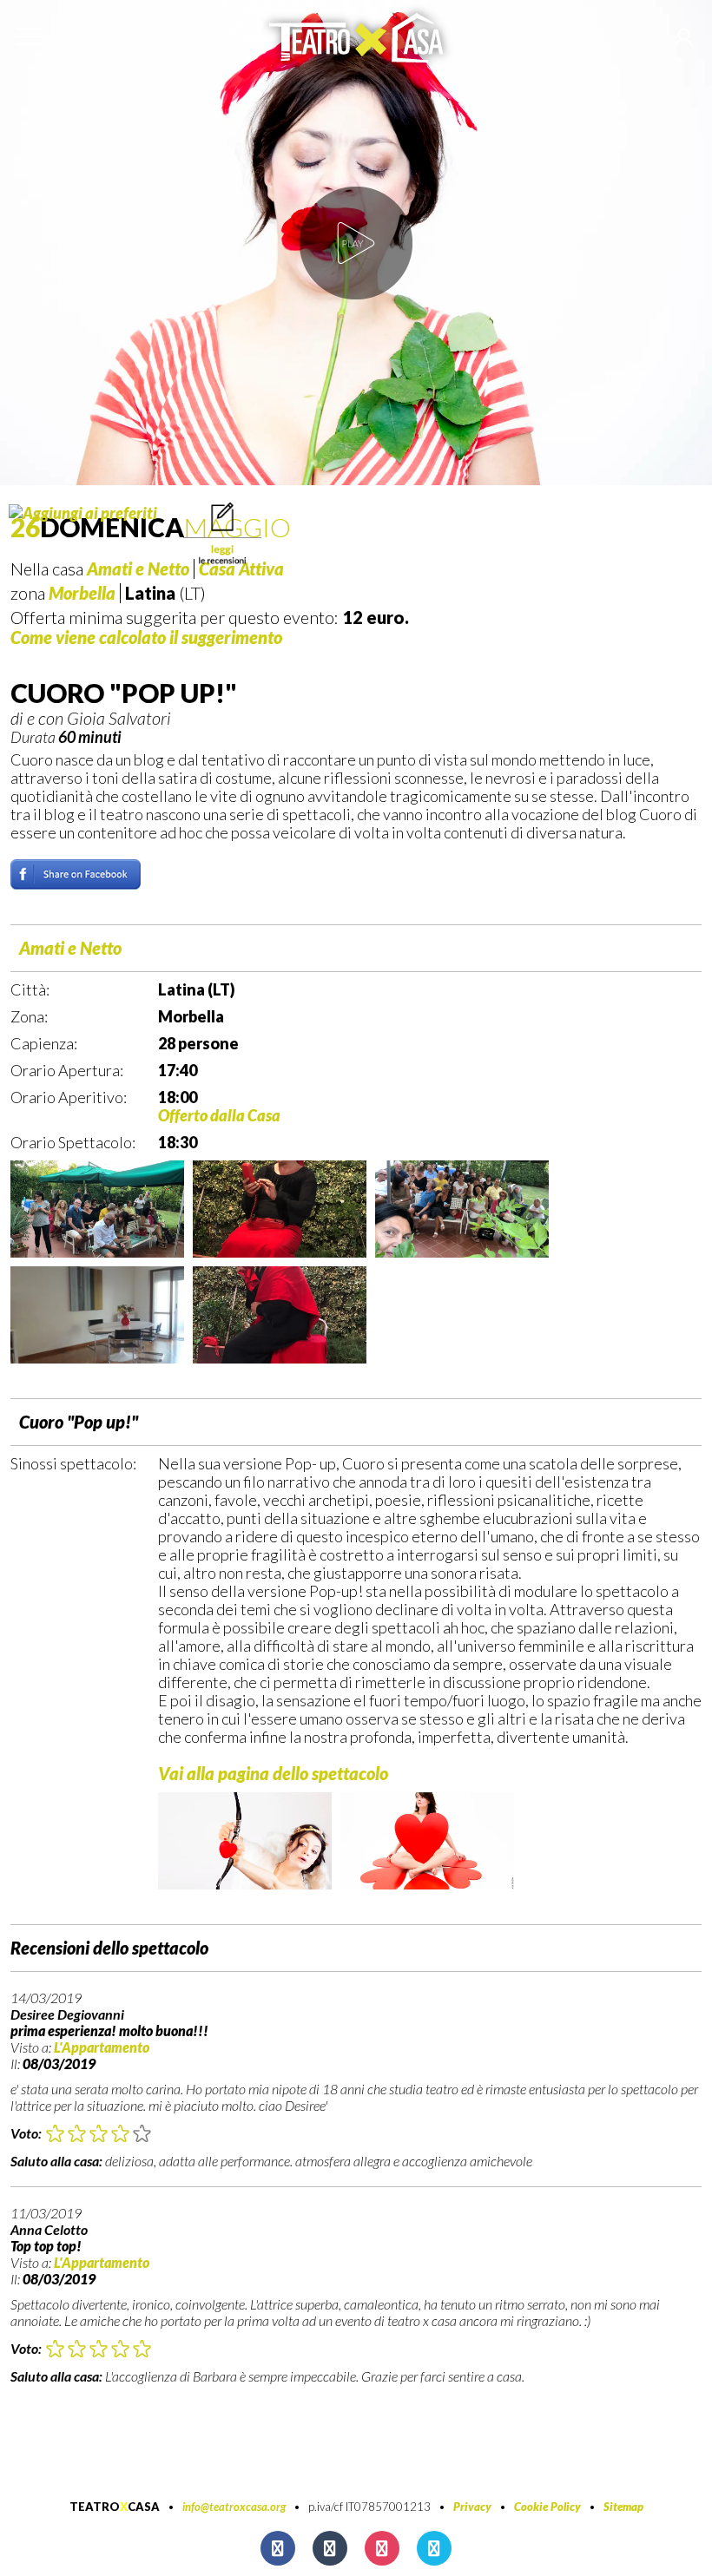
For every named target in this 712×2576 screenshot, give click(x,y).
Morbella (82, 593)
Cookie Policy (547, 2507)
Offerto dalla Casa (219, 1115)
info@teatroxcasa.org (234, 2507)
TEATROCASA (115, 2507)
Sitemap (623, 2507)
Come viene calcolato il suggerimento (146, 637)
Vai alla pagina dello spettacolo (273, 1773)
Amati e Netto (70, 948)
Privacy (472, 2507)
